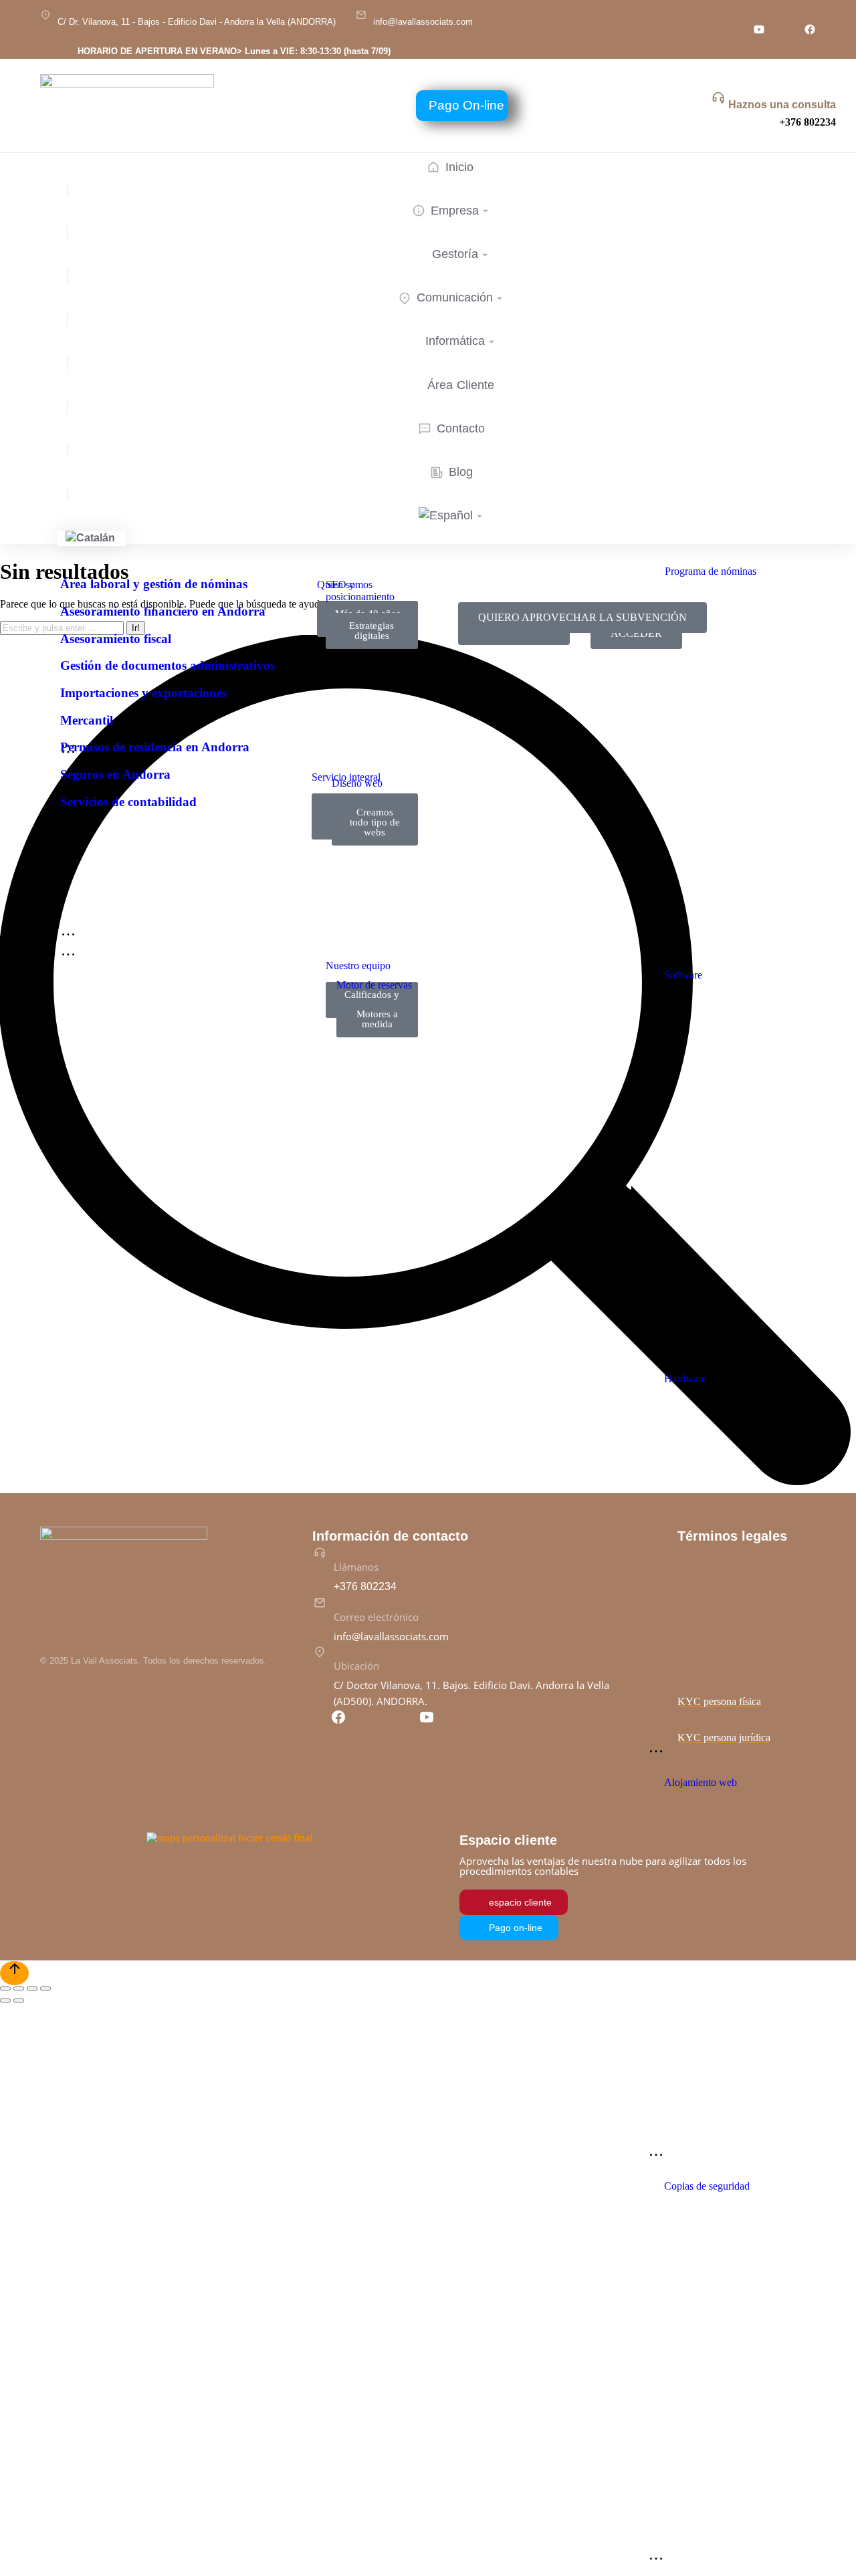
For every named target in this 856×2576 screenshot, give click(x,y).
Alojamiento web (701, 1782)
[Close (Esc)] (5, 1988)
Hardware (685, 1379)
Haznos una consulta (782, 105)
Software (683, 975)
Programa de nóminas (711, 571)
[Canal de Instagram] (734, 29)
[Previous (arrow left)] (5, 2001)
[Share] (19, 1988)
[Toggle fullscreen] (32, 1988)
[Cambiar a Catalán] (91, 538)
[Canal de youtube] (759, 29)
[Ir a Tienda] (14, 1973)
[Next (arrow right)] (19, 2001)
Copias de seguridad (707, 2186)
